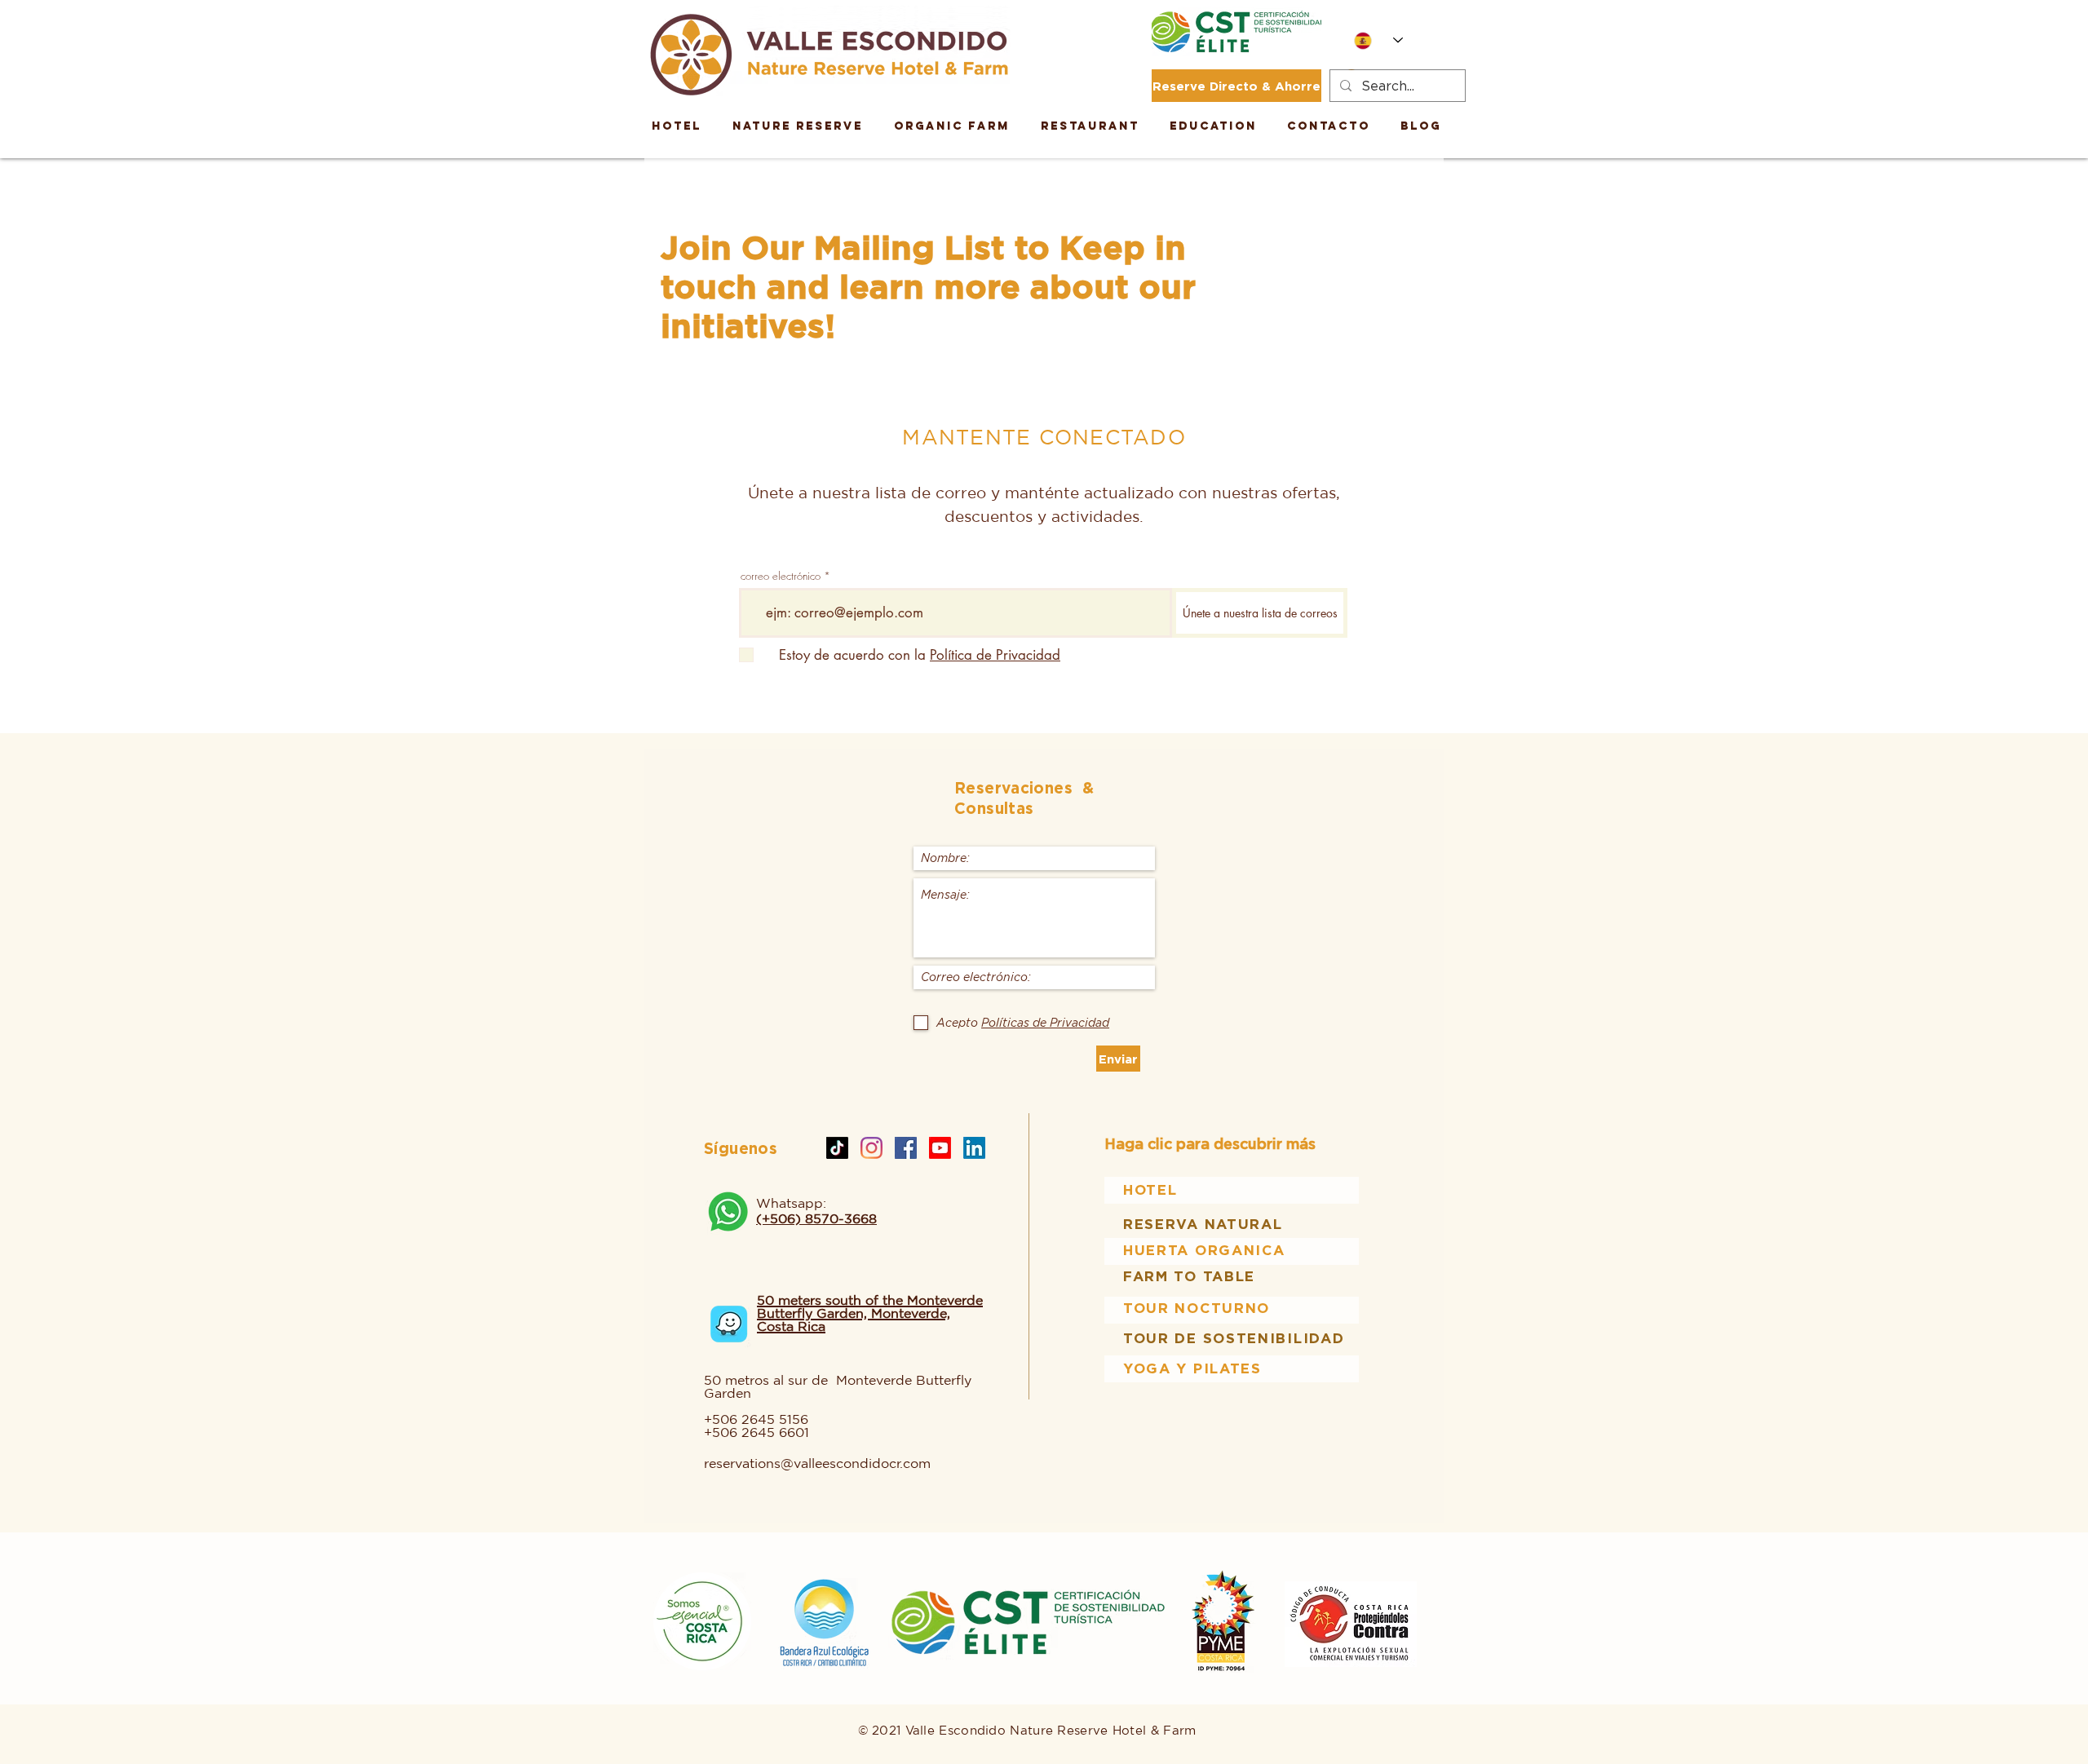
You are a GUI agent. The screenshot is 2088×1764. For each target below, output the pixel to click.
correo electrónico (781, 576)
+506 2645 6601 (756, 1432)
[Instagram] (871, 1148)
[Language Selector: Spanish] (1378, 40)
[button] (1213, 126)
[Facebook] (906, 1148)
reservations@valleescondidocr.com (817, 1463)
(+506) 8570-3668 (816, 1218)
